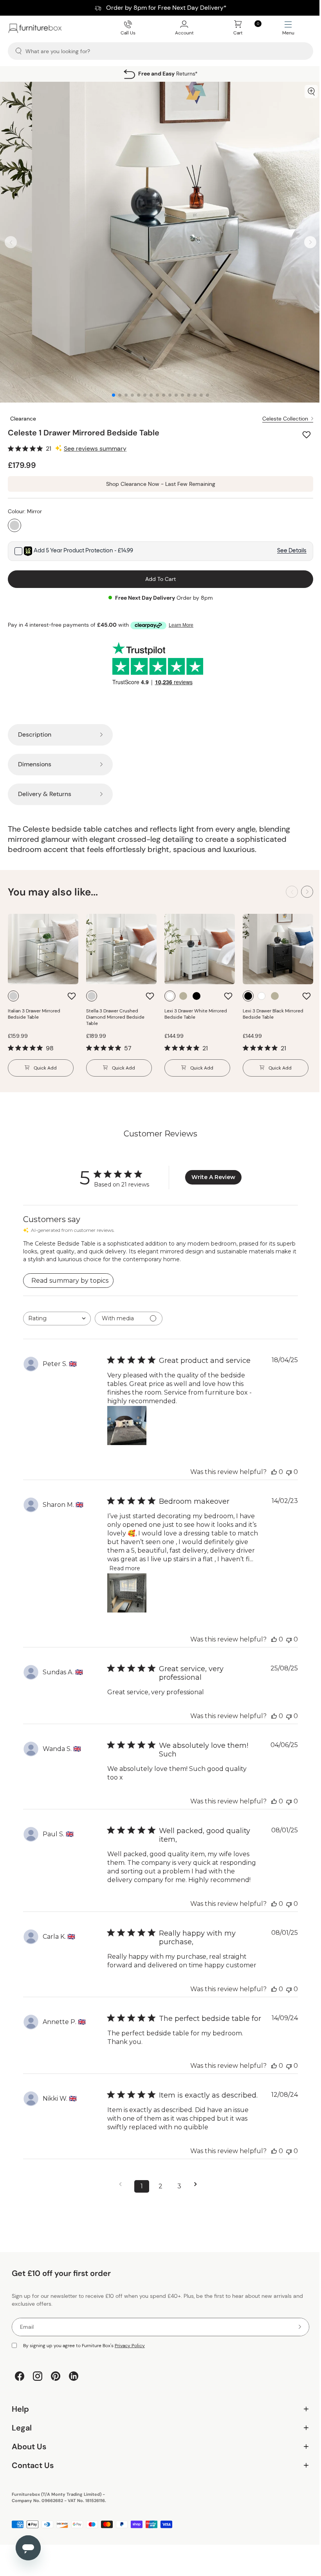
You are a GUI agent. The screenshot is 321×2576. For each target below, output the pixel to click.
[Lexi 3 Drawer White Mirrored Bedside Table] (196, 942)
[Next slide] (304, 239)
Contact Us (158, 2484)
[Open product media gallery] (305, 92)
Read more (204, 1561)
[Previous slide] (11, 239)
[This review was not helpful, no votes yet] (283, 1464)
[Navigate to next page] (195, 2203)
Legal (158, 2446)
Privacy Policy (130, 2364)
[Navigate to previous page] (120, 2203)
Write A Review (211, 1170)
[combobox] (57, 1311)
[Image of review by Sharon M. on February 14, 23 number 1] (126, 1586)
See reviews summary (95, 443)
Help (158, 2428)
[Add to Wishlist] (302, 429)
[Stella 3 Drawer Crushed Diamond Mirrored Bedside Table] (119, 942)
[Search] (19, 51)
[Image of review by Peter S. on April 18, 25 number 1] (126, 1418)
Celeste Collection (279, 413)
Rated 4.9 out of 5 (165, 74)
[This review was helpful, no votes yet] (269, 1464)
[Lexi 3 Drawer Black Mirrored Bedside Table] (273, 942)
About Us (158, 2465)
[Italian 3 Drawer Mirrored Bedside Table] (42, 942)
